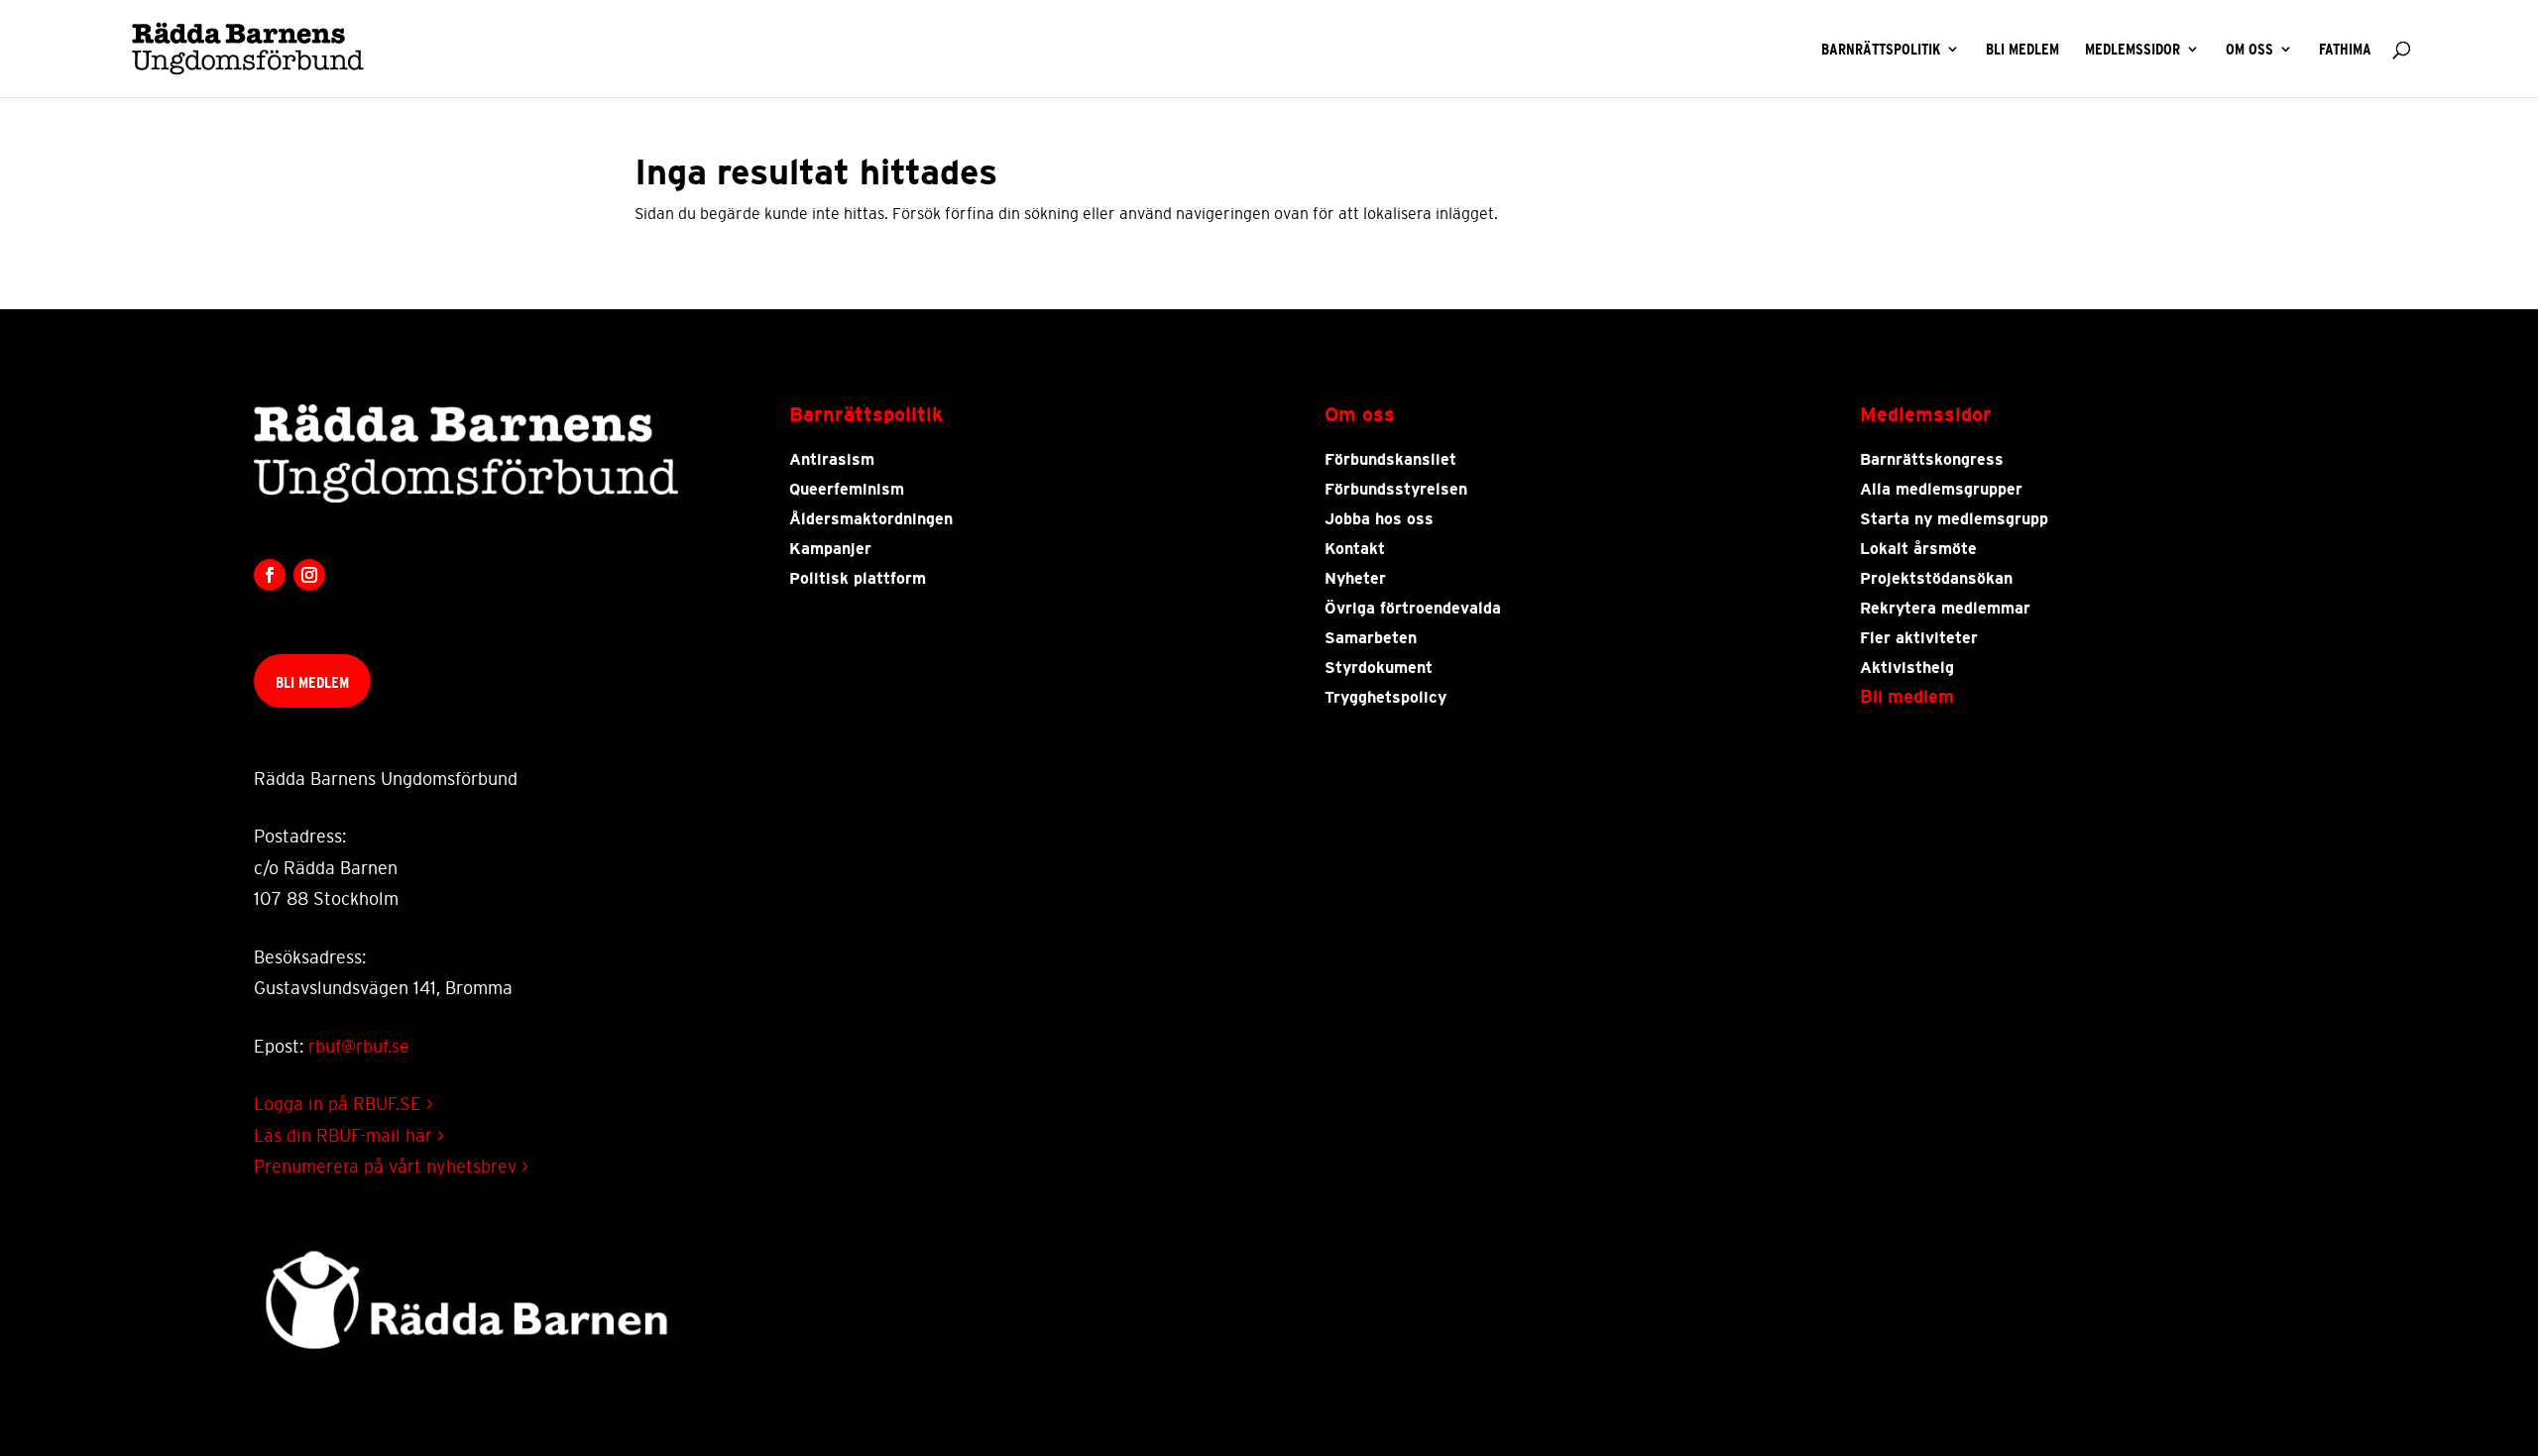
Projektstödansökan (1936, 579)
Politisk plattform (858, 579)
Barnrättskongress (1932, 460)
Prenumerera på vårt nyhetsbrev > (391, 1167)
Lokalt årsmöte (1918, 549)
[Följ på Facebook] (270, 575)
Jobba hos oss (1379, 519)
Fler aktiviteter (1919, 638)
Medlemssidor (2133, 50)
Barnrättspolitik (1881, 50)
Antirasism (832, 460)
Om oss (2250, 50)
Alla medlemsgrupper (1941, 490)
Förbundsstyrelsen (1396, 490)
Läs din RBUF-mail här (349, 1136)
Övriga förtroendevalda (1413, 609)
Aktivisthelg (1907, 668)
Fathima (2345, 50)
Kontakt (1355, 549)
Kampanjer (830, 549)
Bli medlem (2022, 50)
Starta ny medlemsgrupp (1954, 519)
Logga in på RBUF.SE (344, 1104)
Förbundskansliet (1390, 460)
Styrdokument (1379, 668)
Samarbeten (1371, 638)
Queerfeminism (847, 490)
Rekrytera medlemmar (1945, 609)
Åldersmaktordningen (871, 519)
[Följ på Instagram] (309, 575)
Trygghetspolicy (1385, 698)
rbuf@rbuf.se (359, 1047)
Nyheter (1355, 579)
